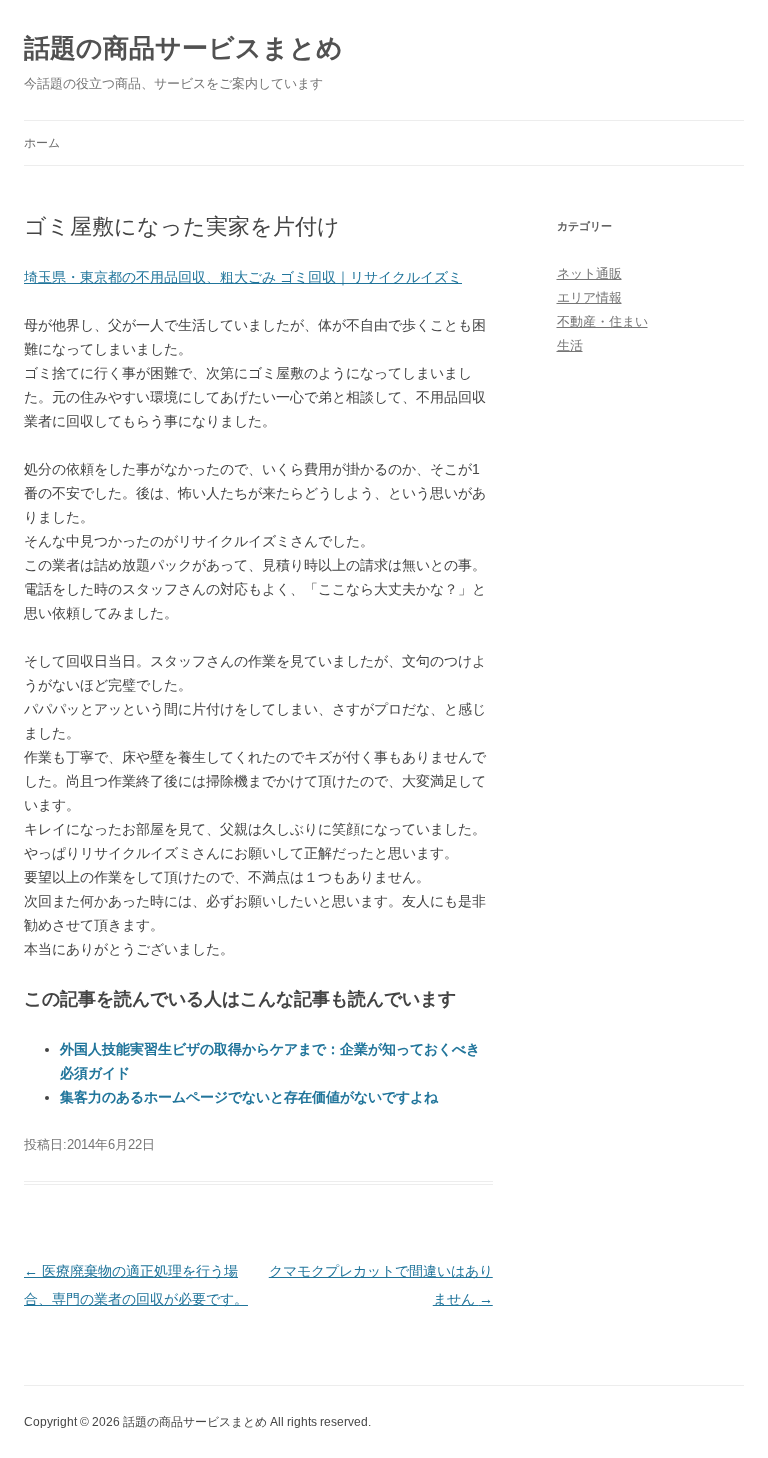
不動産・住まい (602, 321)
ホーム (42, 143)
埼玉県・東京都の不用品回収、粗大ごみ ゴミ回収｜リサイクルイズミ (243, 277)
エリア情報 (589, 297)
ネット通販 (589, 273)
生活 (570, 345)
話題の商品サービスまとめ (183, 48)
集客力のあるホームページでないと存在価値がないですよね (249, 1097)
